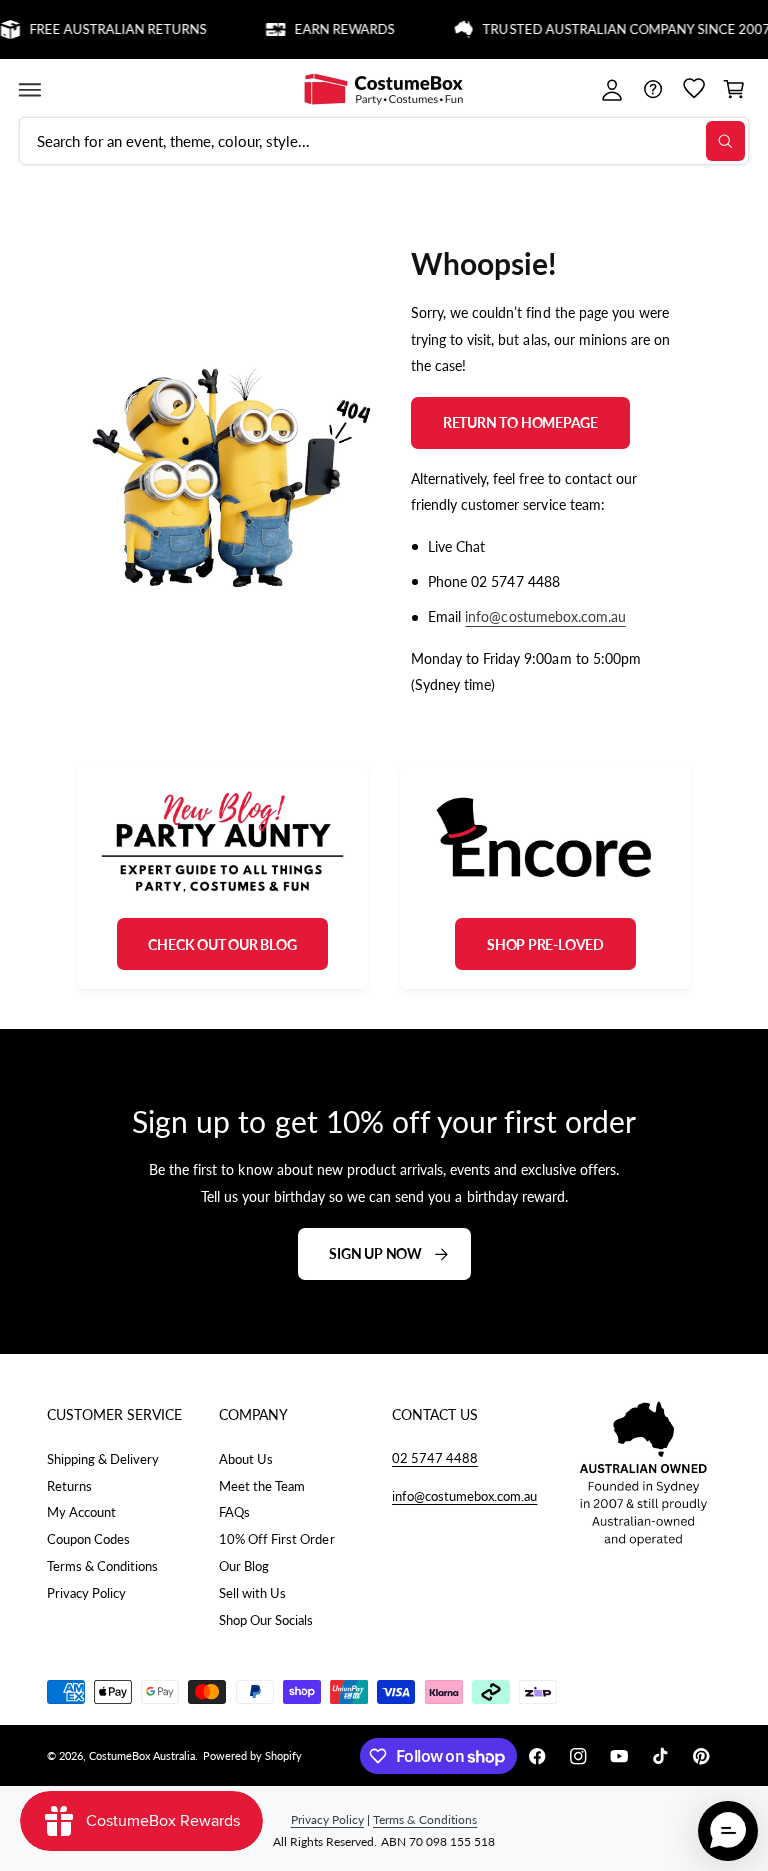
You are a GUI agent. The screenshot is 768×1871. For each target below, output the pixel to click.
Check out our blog (222, 944)
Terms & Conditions (102, 1566)
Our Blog (244, 1566)
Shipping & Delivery (103, 1459)
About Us (246, 1459)
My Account (81, 1512)
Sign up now (375, 1253)
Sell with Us (252, 1593)
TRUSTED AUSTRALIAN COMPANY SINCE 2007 (615, 29)
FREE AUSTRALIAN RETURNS (105, 29)
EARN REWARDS (332, 29)
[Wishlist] (693, 89)
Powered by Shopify (252, 1755)
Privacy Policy (86, 1593)
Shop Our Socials (266, 1620)
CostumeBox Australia (142, 1755)
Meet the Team (262, 1486)
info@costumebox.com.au (545, 616)
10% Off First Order (276, 1539)
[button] (29, 89)
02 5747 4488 (435, 1458)
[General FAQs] (652, 89)
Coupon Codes (88, 1539)
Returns (69, 1486)
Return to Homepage (520, 422)
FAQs (234, 1512)
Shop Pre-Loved (545, 944)
